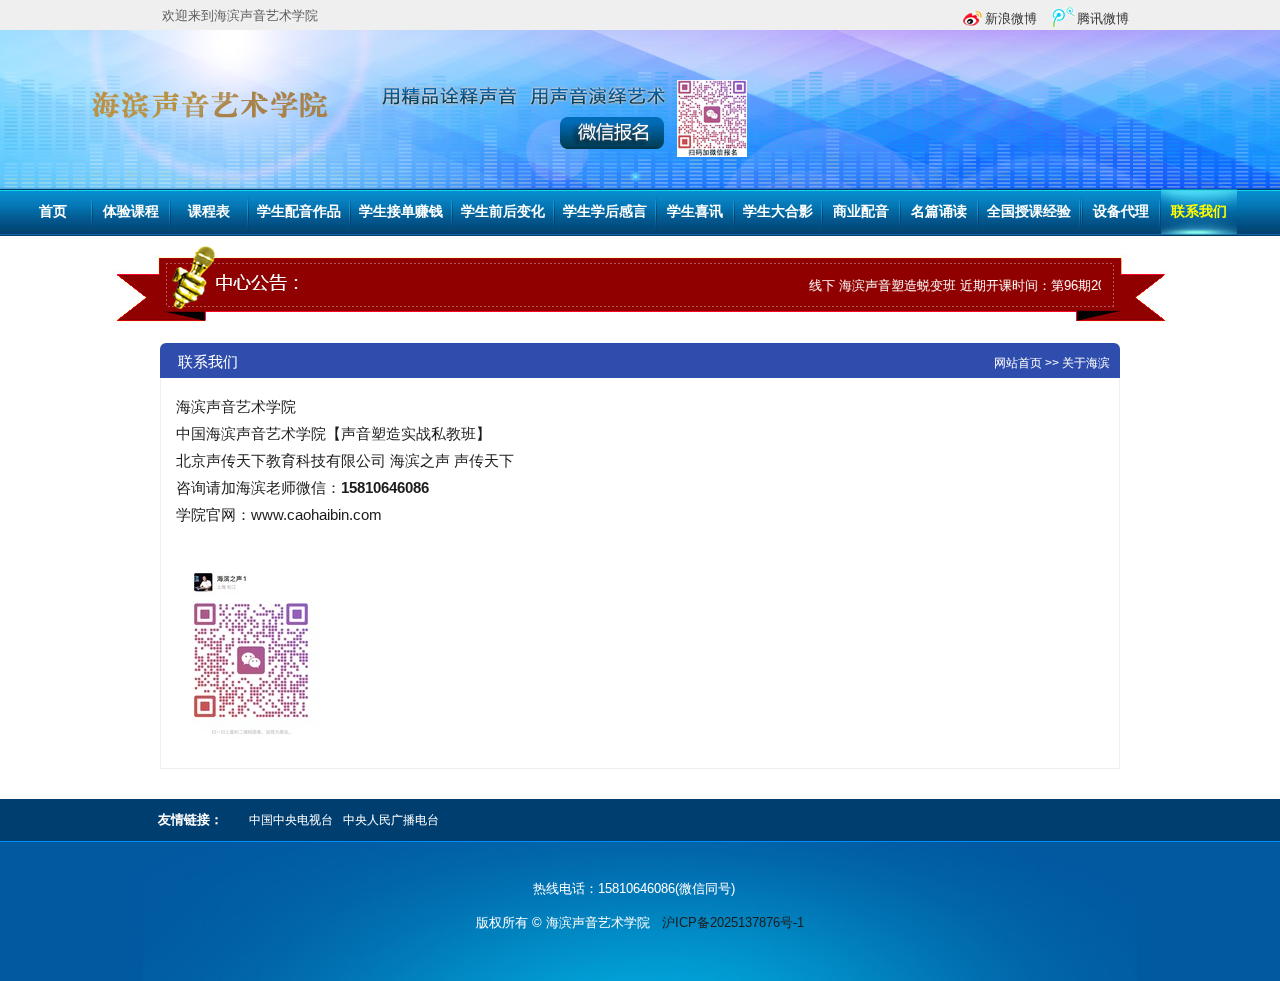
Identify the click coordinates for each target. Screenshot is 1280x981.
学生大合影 (778, 211)
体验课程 (131, 211)
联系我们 (1199, 211)
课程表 (209, 211)
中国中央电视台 (291, 820)
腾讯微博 (1103, 18)
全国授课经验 (1029, 211)
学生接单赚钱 (401, 211)
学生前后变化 (503, 211)
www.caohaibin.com (316, 514)
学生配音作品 (299, 211)
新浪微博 (1011, 18)
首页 (53, 211)
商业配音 (861, 211)
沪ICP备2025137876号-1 (733, 922)
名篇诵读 (939, 211)
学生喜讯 (695, 211)
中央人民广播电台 (391, 820)
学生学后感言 (605, 211)
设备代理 (1121, 211)
